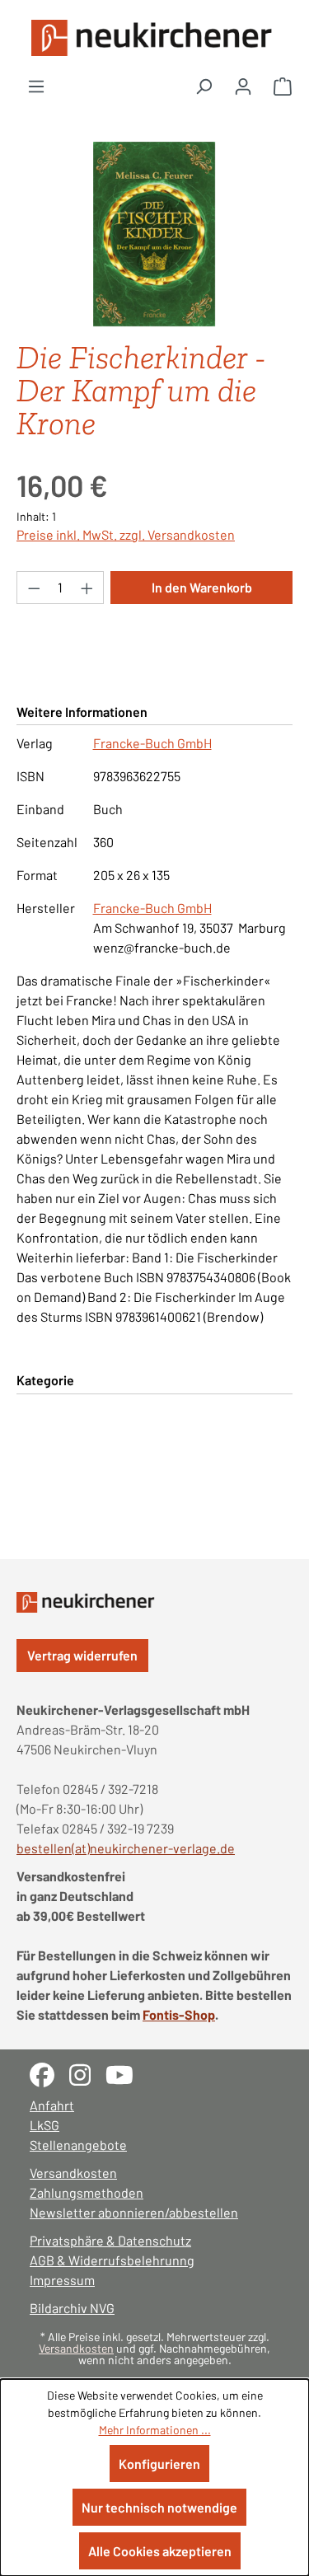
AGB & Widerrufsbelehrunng (112, 2260)
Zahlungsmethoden (87, 2192)
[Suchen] (204, 86)
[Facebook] (49, 2073)
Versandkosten (73, 2173)
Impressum (62, 2280)
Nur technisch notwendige (159, 2507)
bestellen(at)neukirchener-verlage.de (126, 1848)
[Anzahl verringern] (34, 588)
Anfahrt (52, 2105)
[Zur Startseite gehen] (154, 38)
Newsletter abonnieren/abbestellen (134, 2212)
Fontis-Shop (179, 2014)
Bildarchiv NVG (72, 2308)
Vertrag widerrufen (82, 1655)
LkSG (44, 2125)
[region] (154, 234)
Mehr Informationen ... (155, 2430)
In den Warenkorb (202, 587)
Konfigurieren (159, 2464)
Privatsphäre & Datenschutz (110, 2240)
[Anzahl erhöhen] (87, 588)
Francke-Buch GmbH (152, 743)
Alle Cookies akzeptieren (160, 2551)
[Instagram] (87, 2073)
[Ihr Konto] (243, 86)
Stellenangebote (78, 2145)
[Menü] (36, 86)
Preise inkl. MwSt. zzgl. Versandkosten (126, 534)
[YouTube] (126, 2073)
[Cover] (154, 234)
